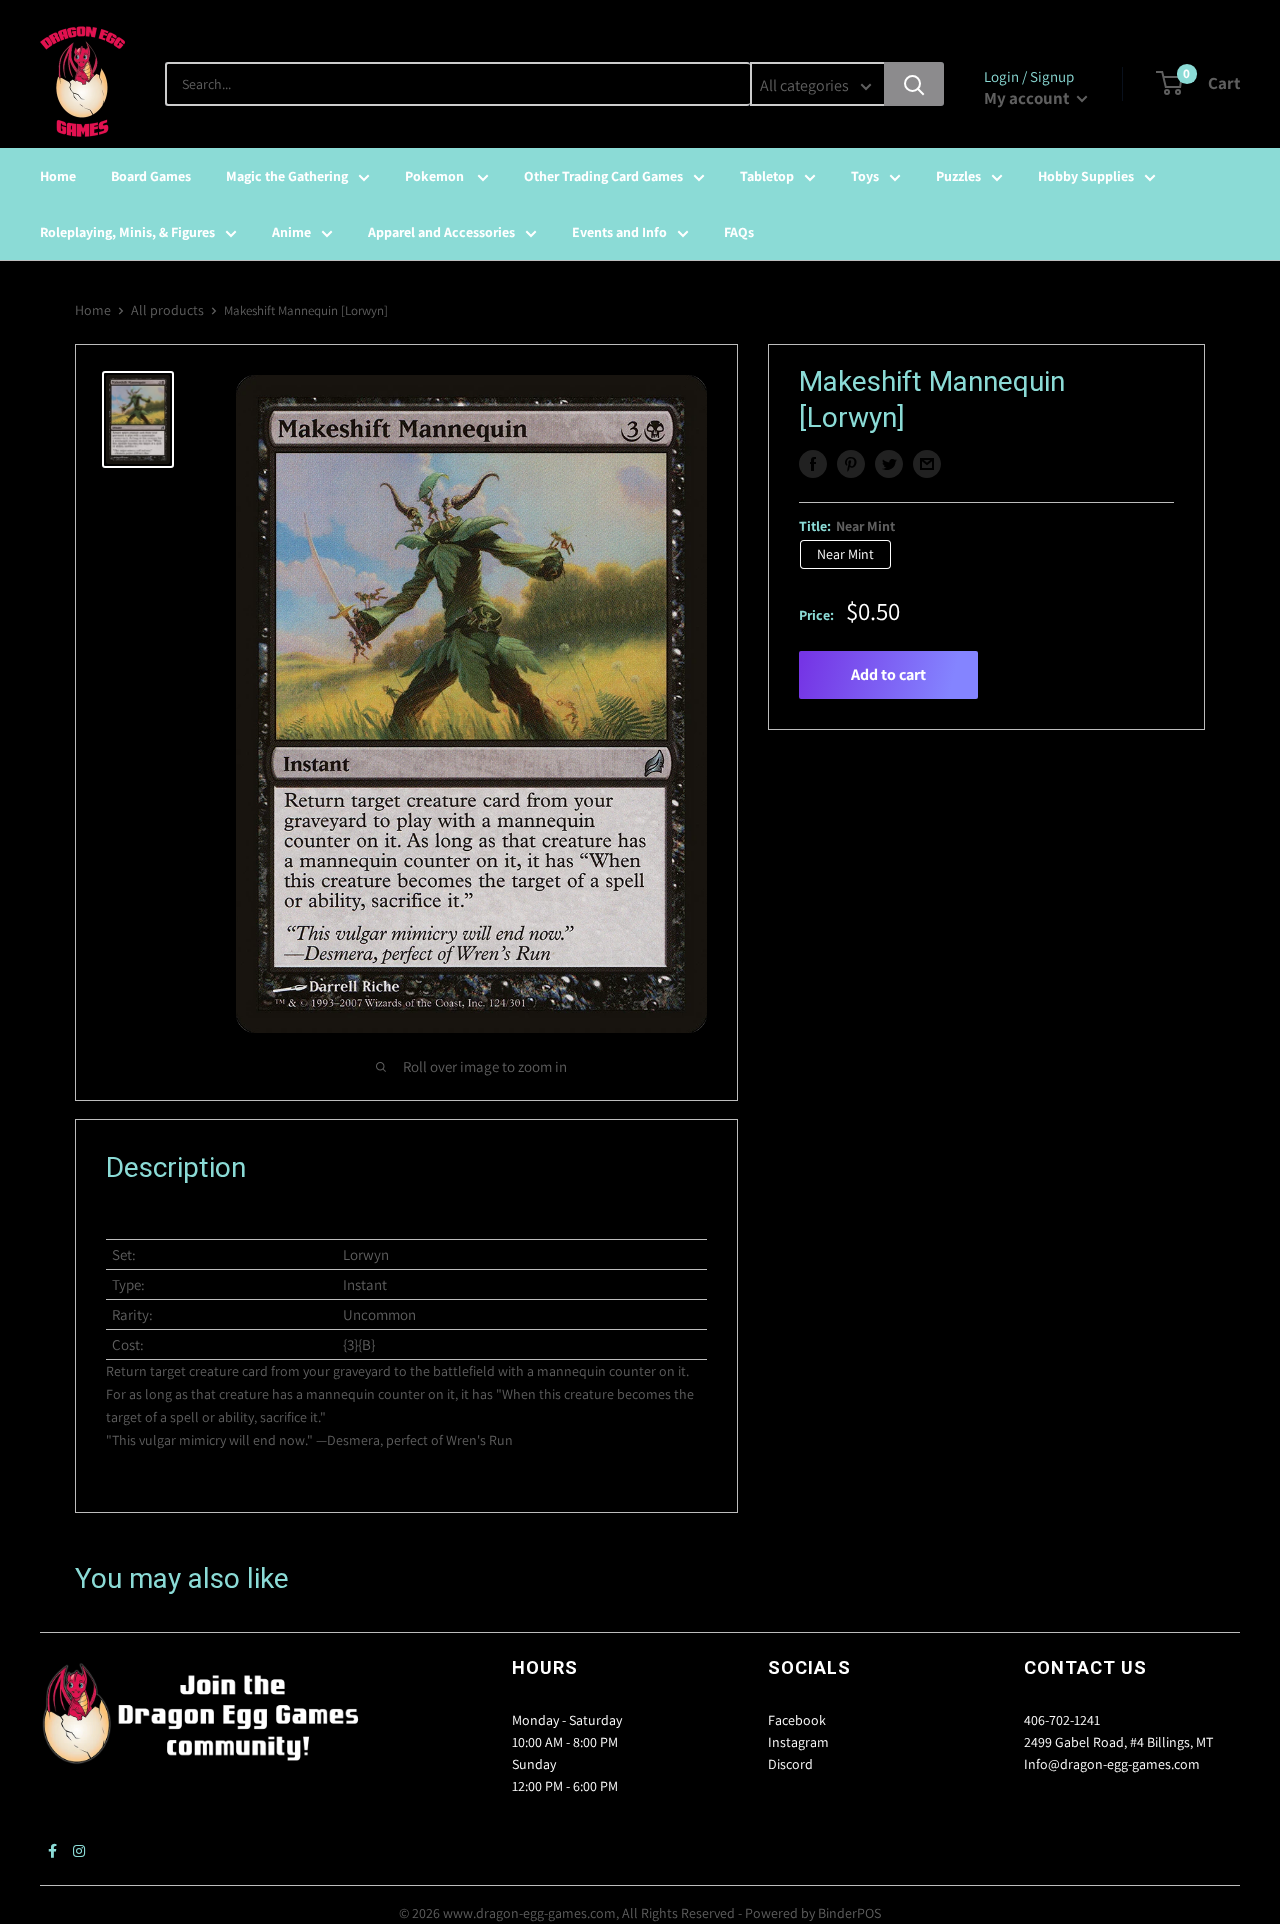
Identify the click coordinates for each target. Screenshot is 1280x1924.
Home (58, 176)
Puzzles (958, 176)
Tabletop (767, 176)
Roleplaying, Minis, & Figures (127, 232)
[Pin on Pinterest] (851, 464)
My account (1028, 98)
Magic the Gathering (287, 176)
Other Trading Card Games (603, 176)
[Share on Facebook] (813, 464)
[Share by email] (927, 464)
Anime (291, 232)
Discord (790, 1764)
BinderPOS (849, 1913)
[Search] (914, 84)
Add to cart (888, 674)
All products (167, 310)
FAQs (739, 232)
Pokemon (436, 176)
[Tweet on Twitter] (889, 464)
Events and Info (619, 232)
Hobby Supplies (1086, 176)
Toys (865, 176)
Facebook (797, 1720)
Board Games (151, 176)
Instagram (798, 1742)
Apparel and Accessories (441, 232)
